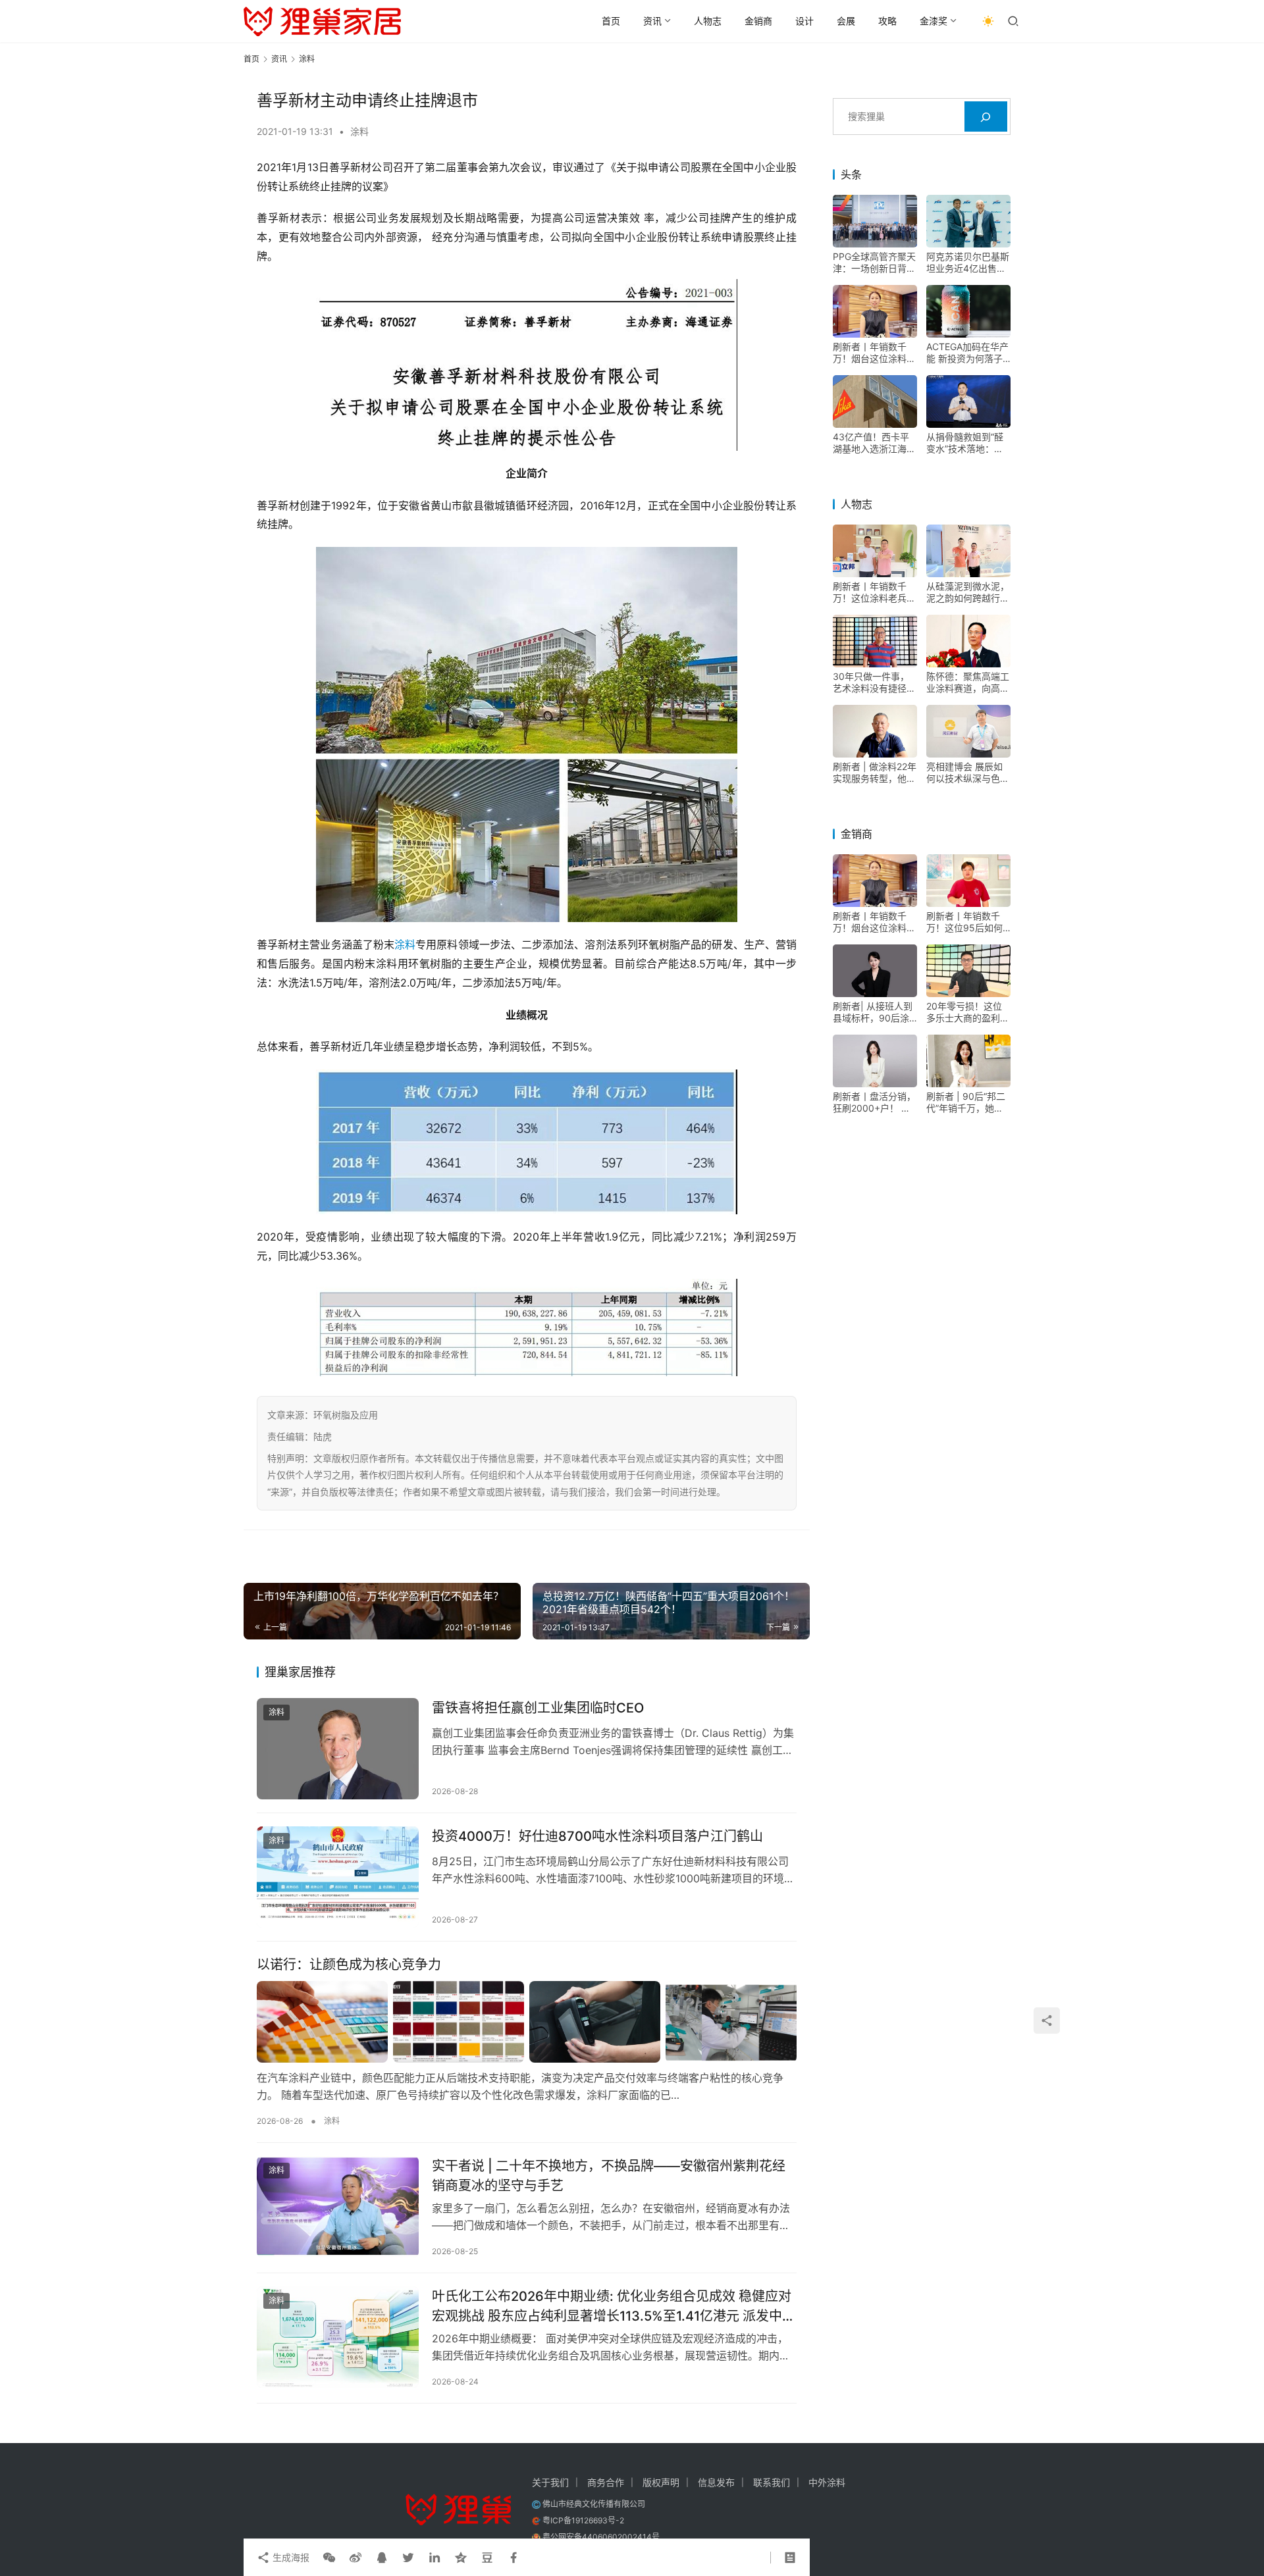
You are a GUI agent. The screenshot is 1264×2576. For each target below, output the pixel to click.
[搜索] (986, 117)
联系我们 (772, 2482)
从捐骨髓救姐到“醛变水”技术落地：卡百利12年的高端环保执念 (968, 444)
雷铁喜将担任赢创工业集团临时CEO (538, 1708)
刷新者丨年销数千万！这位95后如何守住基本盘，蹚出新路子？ (968, 923)
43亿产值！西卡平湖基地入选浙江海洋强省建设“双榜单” (874, 444)
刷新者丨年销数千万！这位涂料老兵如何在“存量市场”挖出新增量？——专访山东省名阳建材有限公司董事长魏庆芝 (874, 593)
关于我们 (550, 2482)
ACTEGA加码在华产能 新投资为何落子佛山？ (967, 353)
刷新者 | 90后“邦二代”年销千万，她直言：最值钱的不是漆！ (966, 1103)
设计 (804, 21)
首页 (611, 21)
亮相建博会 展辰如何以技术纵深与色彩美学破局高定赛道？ (968, 773)
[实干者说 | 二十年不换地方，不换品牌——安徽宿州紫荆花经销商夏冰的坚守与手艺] (338, 2207)
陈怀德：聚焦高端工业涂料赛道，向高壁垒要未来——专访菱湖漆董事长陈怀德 (968, 683)
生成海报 (290, 2557)
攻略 (887, 21)
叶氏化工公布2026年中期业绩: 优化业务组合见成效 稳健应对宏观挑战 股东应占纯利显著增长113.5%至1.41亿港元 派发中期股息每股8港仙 (614, 2306)
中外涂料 (827, 2482)
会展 (846, 21)
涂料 (359, 131)
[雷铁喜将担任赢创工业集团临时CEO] (338, 1749)
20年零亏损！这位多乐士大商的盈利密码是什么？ (968, 1013)
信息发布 (716, 2482)
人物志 (708, 21)
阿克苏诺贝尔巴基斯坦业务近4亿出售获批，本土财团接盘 (968, 263)
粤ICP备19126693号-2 (583, 2520)
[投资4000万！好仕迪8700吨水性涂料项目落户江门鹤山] (338, 1877)
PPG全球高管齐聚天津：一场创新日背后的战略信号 (874, 263)
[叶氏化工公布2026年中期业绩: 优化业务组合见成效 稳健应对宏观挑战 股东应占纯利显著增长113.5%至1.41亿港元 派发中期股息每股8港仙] (338, 2337)
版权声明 (661, 2482)
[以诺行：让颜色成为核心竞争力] (527, 2022)
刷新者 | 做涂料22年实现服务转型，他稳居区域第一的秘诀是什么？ (875, 773)
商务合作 (606, 2482)
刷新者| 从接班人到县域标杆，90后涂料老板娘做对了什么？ (873, 1013)
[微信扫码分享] (329, 2558)
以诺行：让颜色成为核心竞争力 (349, 1965)
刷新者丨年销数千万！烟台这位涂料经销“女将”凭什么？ (874, 353)
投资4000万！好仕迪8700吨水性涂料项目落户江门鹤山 (597, 1836)
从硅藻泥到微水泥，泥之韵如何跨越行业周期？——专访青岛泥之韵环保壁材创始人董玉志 (968, 593)
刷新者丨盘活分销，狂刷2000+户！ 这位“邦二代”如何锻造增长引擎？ (874, 1103)
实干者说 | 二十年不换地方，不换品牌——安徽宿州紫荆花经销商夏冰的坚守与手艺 (609, 2176)
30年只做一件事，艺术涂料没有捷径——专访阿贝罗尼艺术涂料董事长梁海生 (874, 683)
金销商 (758, 21)
